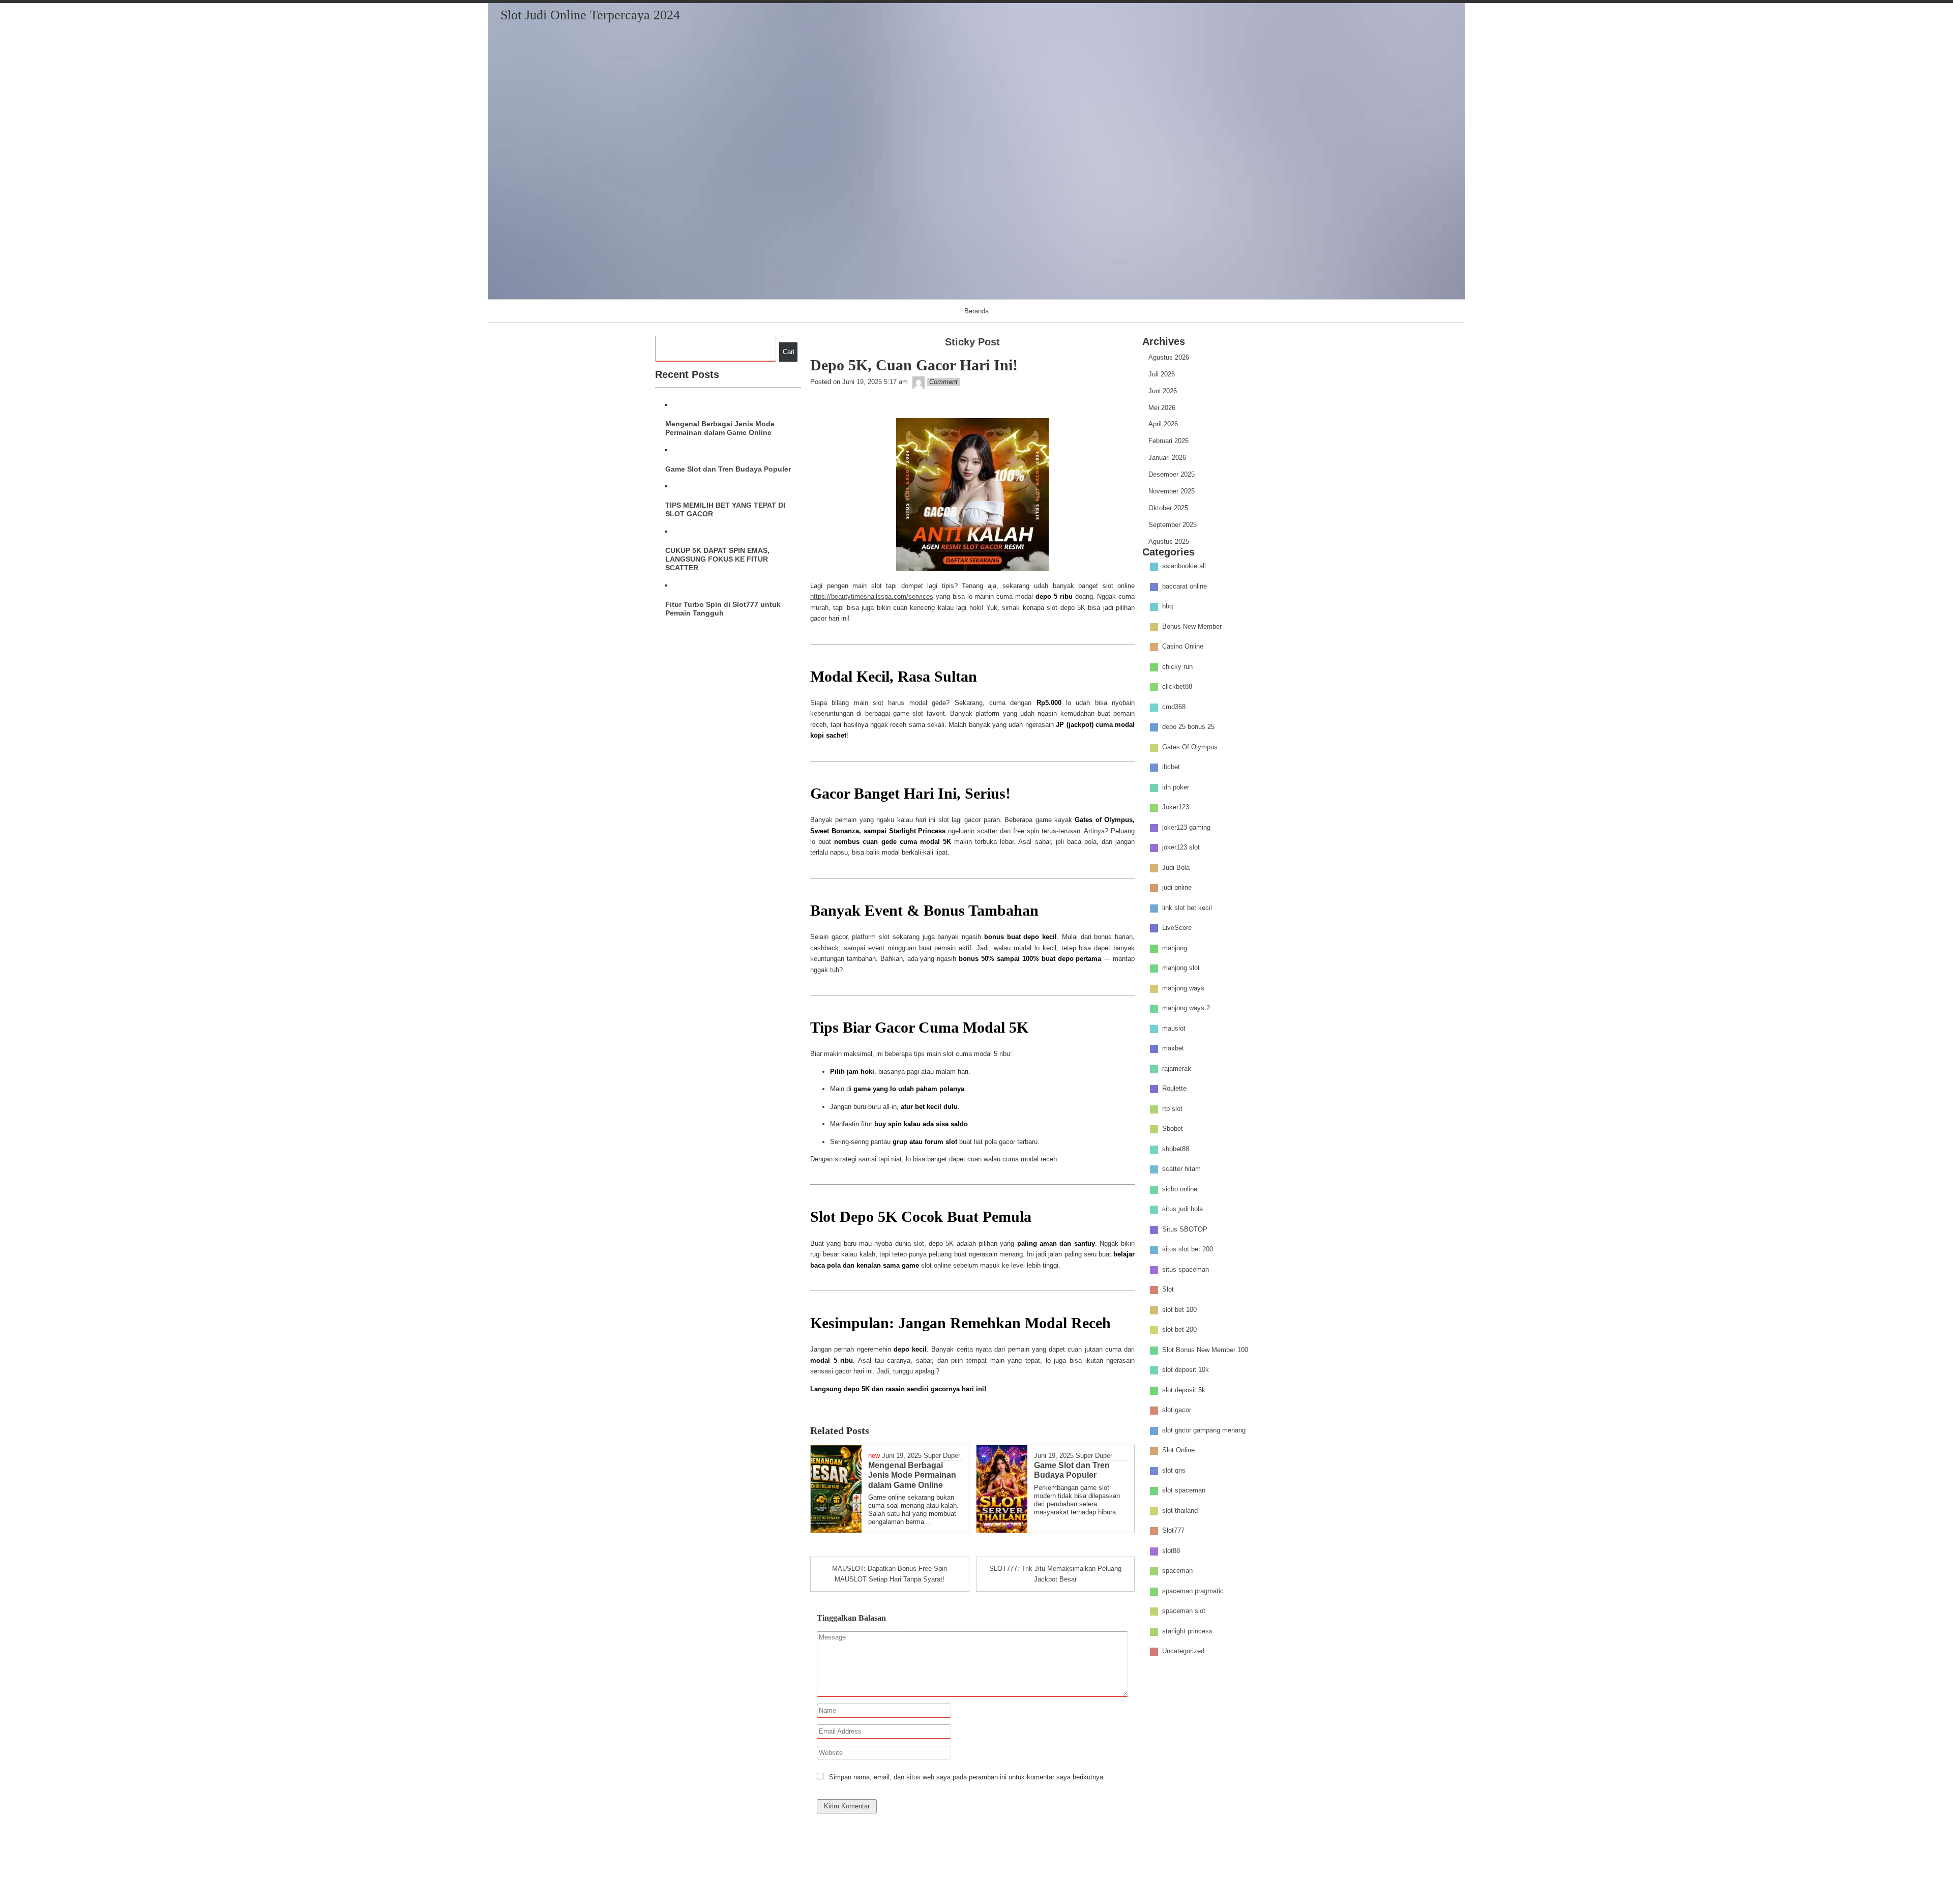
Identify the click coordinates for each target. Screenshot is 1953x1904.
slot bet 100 (1179, 1310)
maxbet (1173, 1049)
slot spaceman (1184, 1491)
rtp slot (1172, 1109)
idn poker (1176, 787)
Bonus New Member (1192, 626)
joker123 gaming (1186, 827)
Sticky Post (972, 342)
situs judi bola (1182, 1209)
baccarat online (1185, 586)
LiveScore (1177, 928)
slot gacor (1177, 1410)
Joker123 (1176, 808)
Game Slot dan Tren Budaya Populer (728, 469)
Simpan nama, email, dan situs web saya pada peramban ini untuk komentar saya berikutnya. (967, 1777)
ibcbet (1171, 767)
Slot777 (1173, 1531)
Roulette (1174, 1089)
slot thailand (1180, 1511)
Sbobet (1173, 1129)
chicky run (1177, 667)
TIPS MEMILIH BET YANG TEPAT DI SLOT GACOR (725, 509)
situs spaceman (1186, 1269)
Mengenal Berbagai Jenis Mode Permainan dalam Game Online (720, 428)
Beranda (976, 311)
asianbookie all (1184, 566)
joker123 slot (1181, 848)
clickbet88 (1177, 687)
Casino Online (1183, 647)
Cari (789, 352)
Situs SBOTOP (1185, 1229)
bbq (1167, 607)
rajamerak (1177, 1068)
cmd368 (1174, 707)
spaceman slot (1184, 1611)
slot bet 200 (1179, 1330)
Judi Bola (1176, 868)
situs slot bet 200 (1188, 1250)
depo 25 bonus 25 (1188, 727)
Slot (1168, 1290)
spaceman (1177, 1571)
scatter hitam (1181, 1169)
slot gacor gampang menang (1204, 1430)
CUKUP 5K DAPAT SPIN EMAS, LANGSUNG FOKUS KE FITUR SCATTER (717, 559)
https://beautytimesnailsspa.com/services (872, 596)
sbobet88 (1176, 1149)
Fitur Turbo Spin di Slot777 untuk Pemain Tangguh (723, 609)
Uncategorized (1183, 1651)
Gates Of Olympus (1190, 747)
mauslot (1174, 1028)
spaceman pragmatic (1193, 1591)
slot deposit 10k (1186, 1370)
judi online (1177, 888)
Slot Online (1178, 1451)
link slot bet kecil (1187, 908)
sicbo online (1180, 1189)
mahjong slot (1181, 968)
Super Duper (942, 1456)
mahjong (1175, 948)
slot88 (1171, 1551)
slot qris (1174, 1470)
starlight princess (1187, 1631)
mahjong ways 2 (1186, 1008)
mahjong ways (1183, 988)
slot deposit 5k (1184, 1390)
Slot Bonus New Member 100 (1205, 1350)
